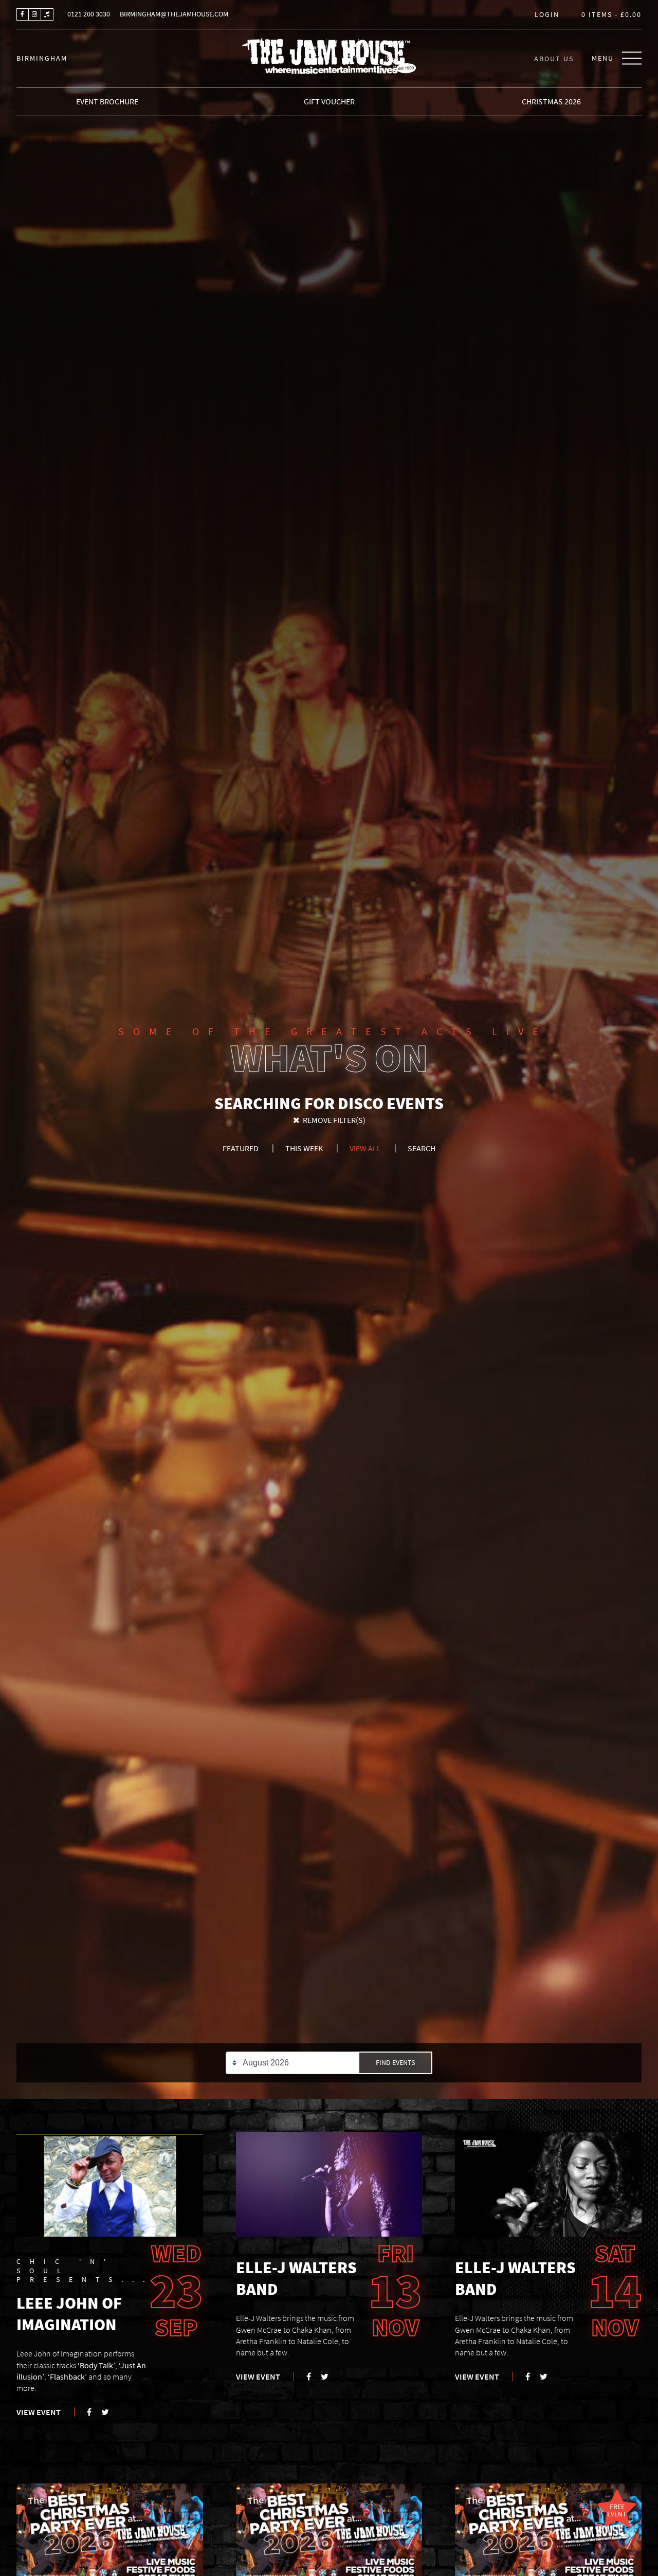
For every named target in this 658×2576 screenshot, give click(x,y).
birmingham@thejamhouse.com (174, 14)
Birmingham (42, 58)
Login (547, 15)
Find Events (395, 2063)
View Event (39, 2412)
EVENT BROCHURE (107, 101)
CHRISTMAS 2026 (551, 101)
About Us (554, 58)
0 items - (611, 15)
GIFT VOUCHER (329, 101)
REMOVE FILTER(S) (333, 1120)
